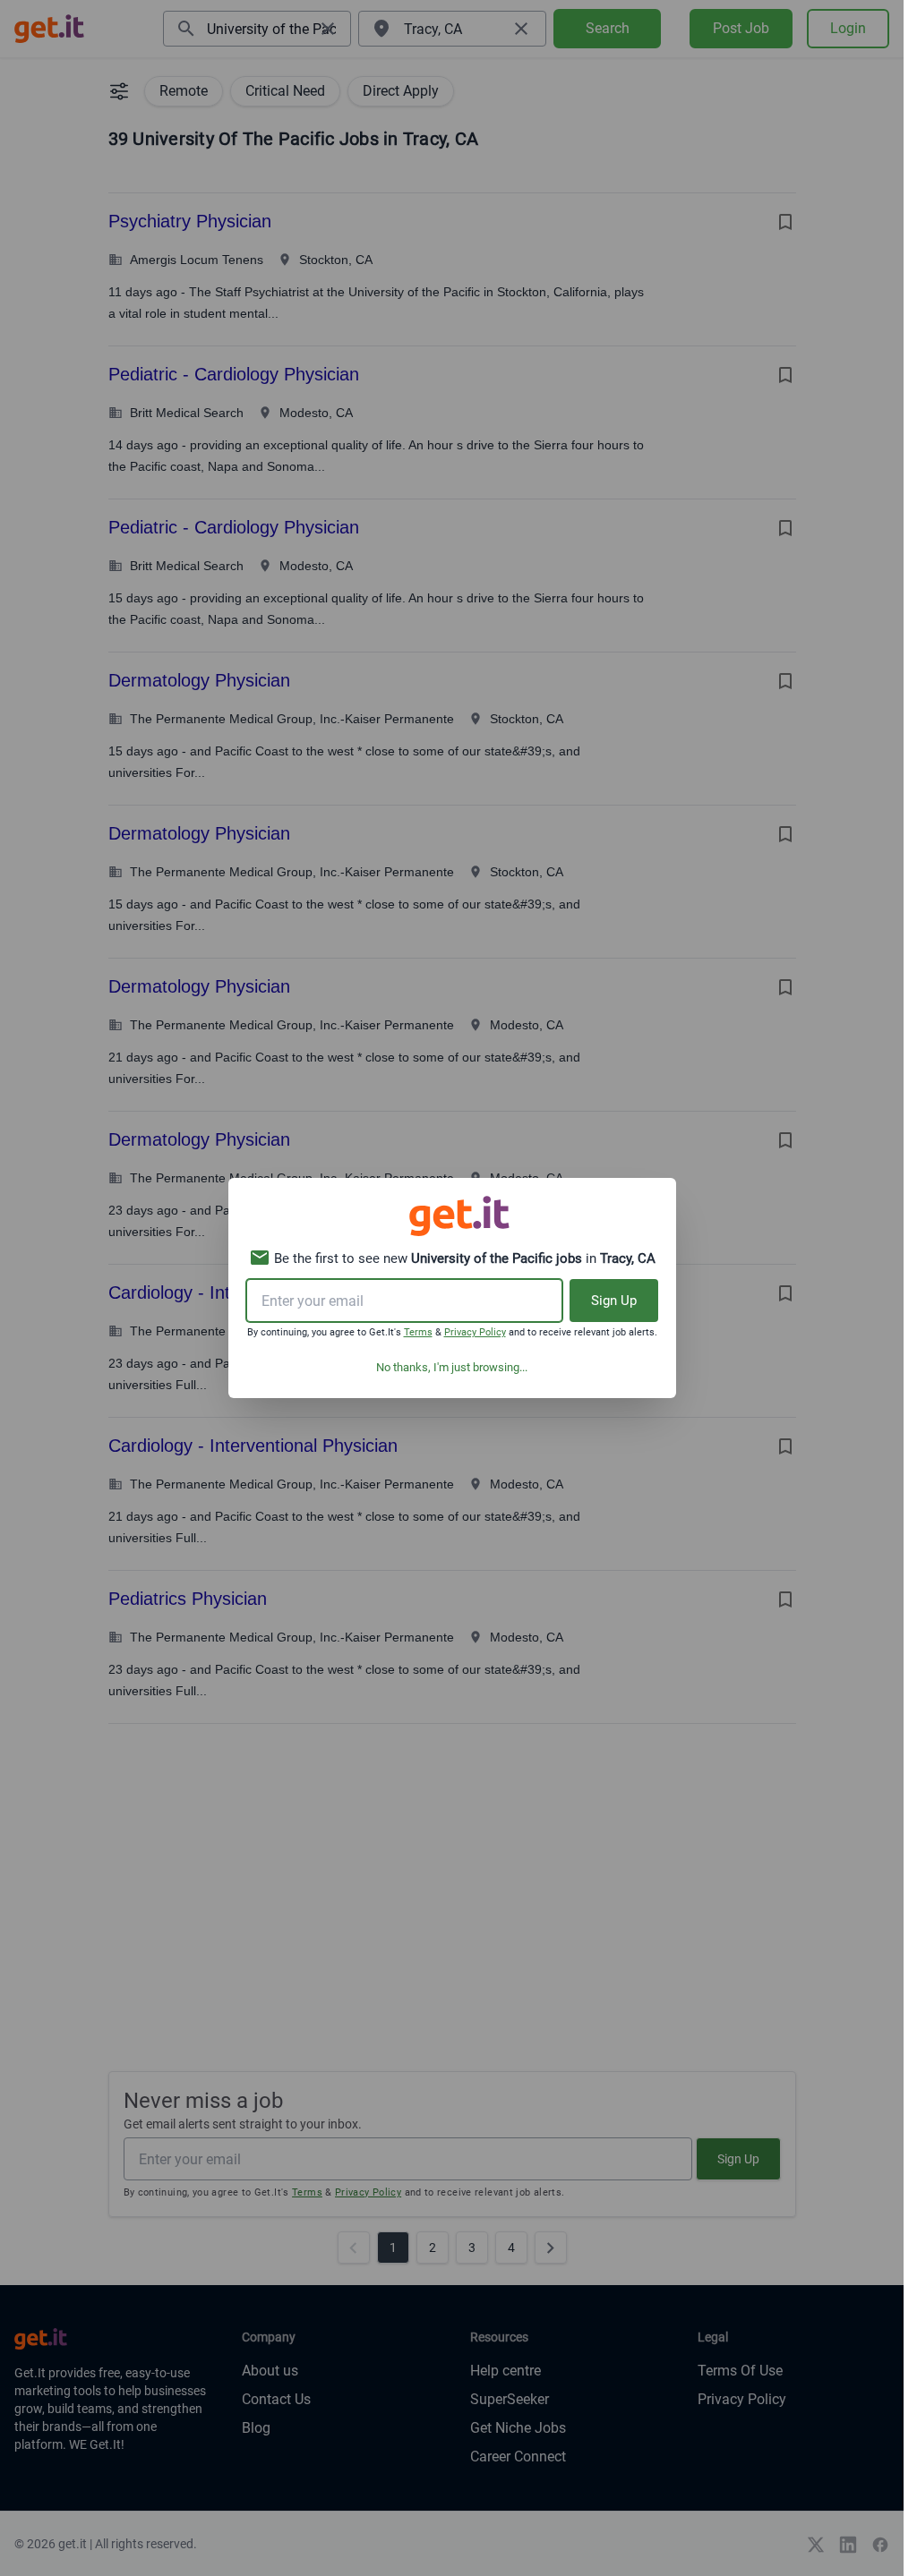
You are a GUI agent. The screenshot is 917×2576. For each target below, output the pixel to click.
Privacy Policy (475, 1332)
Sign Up (614, 1301)
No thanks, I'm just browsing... (452, 1367)
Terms (418, 1332)
